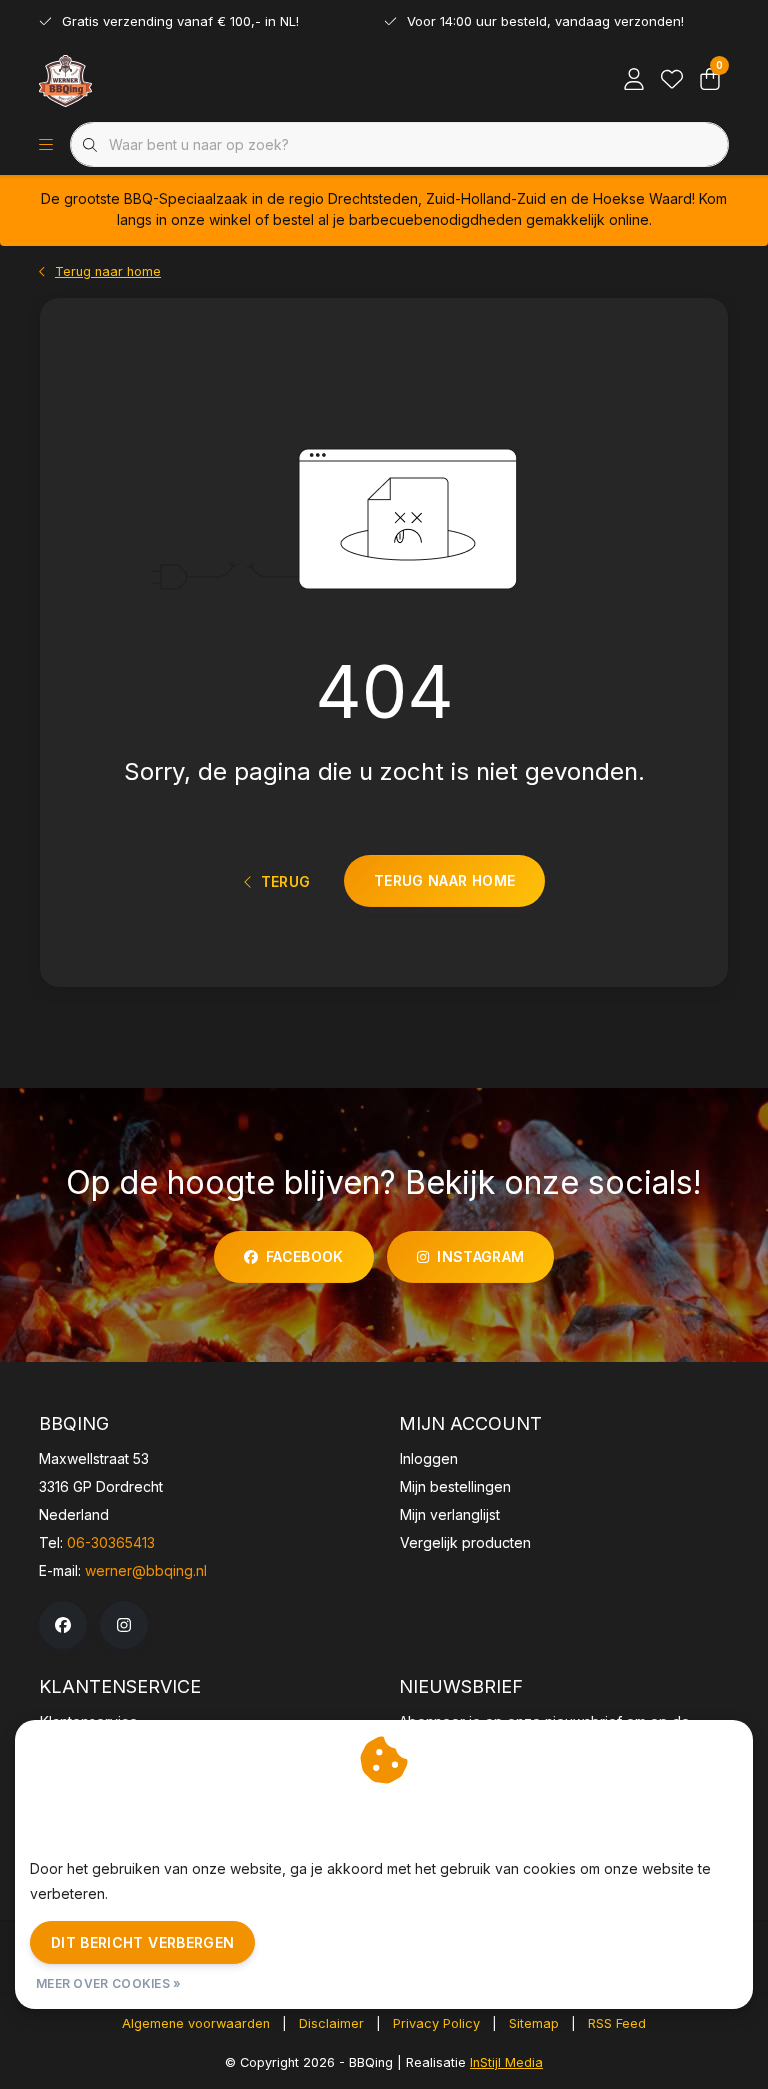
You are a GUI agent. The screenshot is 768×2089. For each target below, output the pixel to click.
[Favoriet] (672, 80)
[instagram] (124, 1625)
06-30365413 (111, 1542)
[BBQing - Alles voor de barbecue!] (65, 80)
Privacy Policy (436, 2023)
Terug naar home (444, 880)
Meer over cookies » (109, 1983)
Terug (285, 881)
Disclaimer (331, 2023)
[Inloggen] (634, 80)
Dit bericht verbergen (142, 1942)
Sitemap (534, 2023)
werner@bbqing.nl (146, 1570)
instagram (480, 1256)
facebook (305, 1256)
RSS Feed (617, 2023)
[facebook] (63, 1625)
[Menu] (46, 145)
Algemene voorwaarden (196, 2023)
